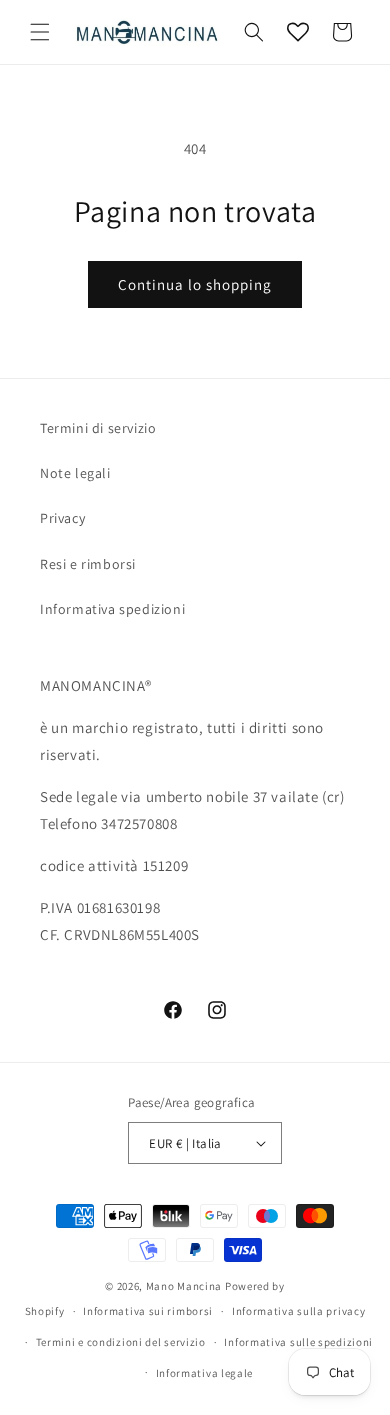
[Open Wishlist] (298, 32)
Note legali (75, 473)
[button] (40, 32)
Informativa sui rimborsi (148, 1311)
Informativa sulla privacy (299, 1311)
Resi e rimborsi (88, 564)
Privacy (62, 518)
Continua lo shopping (195, 284)
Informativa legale (205, 1373)
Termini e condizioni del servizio (121, 1342)
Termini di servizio (98, 428)
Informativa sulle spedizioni (298, 1342)
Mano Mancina (184, 1286)
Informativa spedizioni (112, 609)
